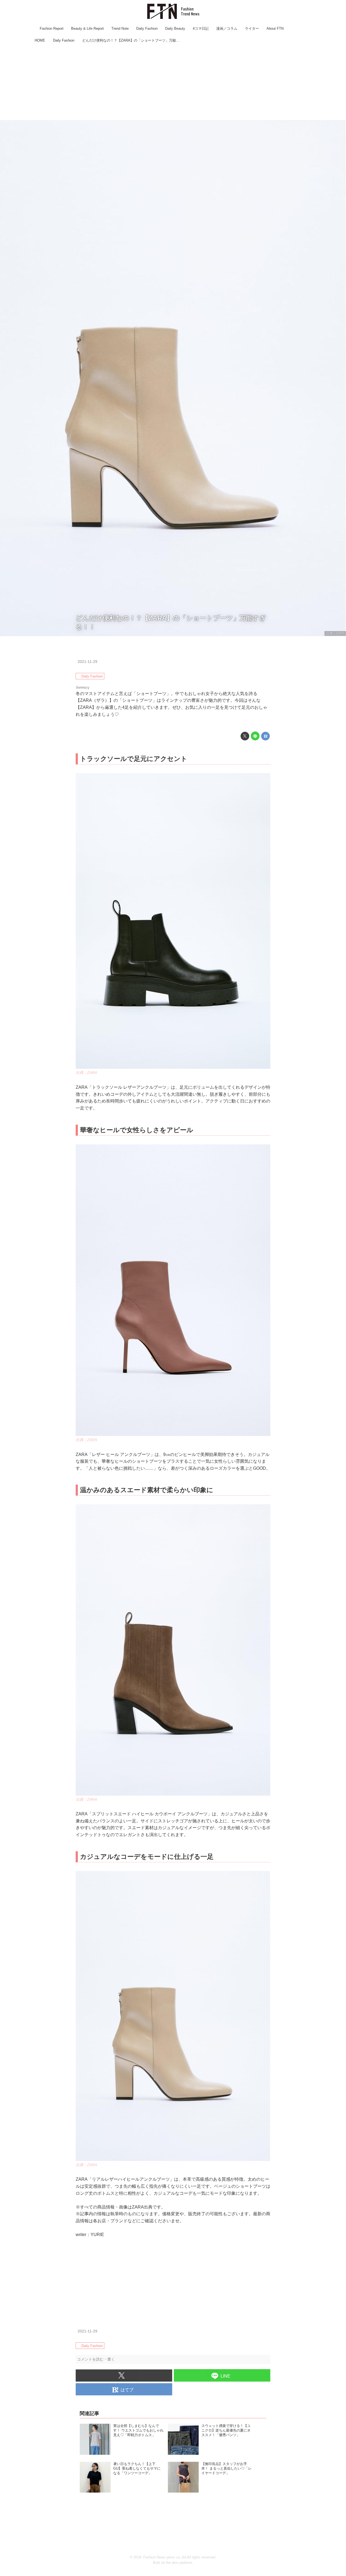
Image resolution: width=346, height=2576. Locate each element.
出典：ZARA (335, 633)
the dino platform (179, 2563)
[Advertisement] (173, 82)
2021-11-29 (87, 662)
